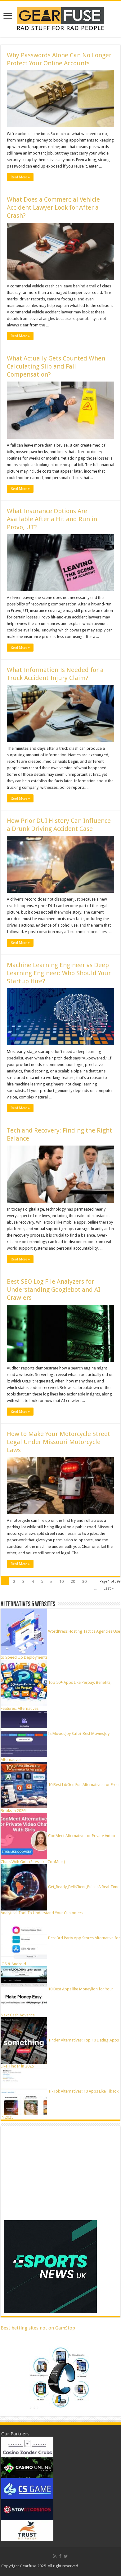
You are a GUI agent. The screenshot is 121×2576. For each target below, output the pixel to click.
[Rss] (55, 2556)
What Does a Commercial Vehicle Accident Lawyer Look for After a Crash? (53, 207)
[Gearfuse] (60, 18)
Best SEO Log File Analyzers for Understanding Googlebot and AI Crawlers (54, 1290)
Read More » (20, 177)
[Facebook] (60, 2556)
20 (73, 1581)
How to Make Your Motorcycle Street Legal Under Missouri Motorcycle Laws (58, 1442)
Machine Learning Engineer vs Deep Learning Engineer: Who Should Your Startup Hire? (59, 973)
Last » (109, 1588)
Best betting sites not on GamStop (38, 2328)
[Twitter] (66, 2556)
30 (84, 1581)
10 (61, 1581)
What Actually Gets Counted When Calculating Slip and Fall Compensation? (56, 366)
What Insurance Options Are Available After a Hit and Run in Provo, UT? (52, 519)
